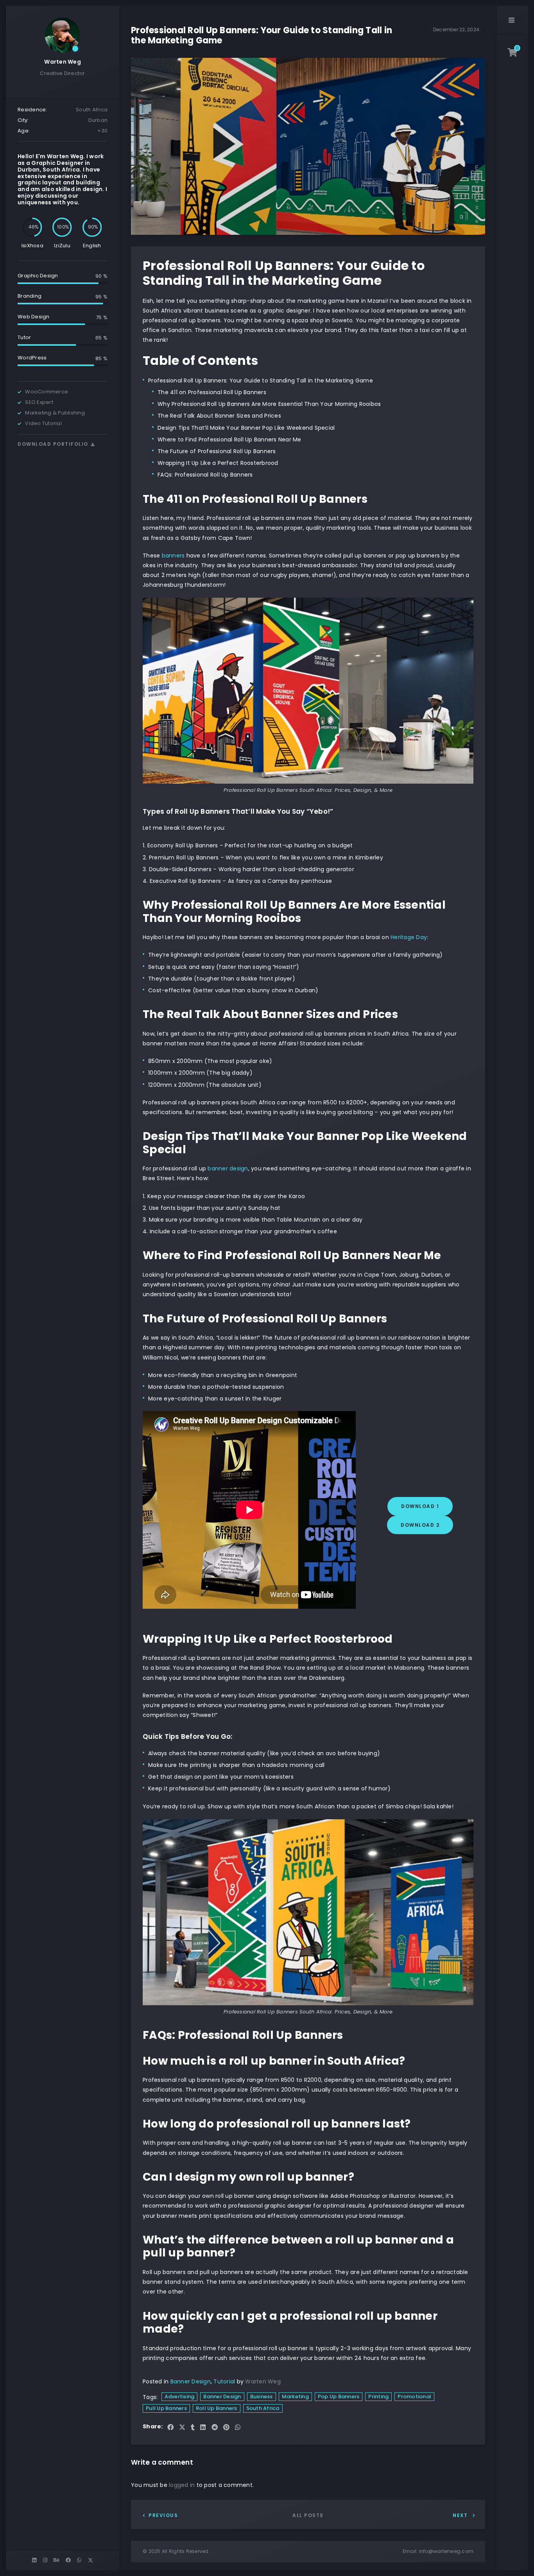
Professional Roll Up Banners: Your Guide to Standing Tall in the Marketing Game (261, 381)
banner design (228, 1168)
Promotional (414, 2396)
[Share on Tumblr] (193, 2428)
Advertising (180, 2396)
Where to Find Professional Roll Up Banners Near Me (229, 439)
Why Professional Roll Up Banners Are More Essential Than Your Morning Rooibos (269, 404)
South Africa (263, 2408)
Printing (378, 2396)
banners (173, 556)
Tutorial (224, 2381)
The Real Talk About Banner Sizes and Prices (219, 416)
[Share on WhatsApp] (238, 2428)
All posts (308, 2515)
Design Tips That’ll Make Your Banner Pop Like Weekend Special (246, 428)
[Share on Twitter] (182, 2428)
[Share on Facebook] (170, 2428)
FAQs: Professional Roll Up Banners (205, 475)
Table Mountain (298, 1220)
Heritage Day (409, 937)
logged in (182, 2485)
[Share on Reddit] (215, 2428)
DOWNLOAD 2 (420, 1525)
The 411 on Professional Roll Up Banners (212, 392)
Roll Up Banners (217, 2408)
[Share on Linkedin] (203, 2428)
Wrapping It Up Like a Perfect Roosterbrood (218, 463)
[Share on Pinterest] (226, 2428)
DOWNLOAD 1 (420, 1506)
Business (262, 2396)
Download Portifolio (54, 444)
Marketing (295, 2396)
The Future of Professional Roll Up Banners (217, 451)
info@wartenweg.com (446, 2551)
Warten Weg (63, 62)
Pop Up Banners (339, 2396)
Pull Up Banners (166, 2408)
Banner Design (191, 2381)
